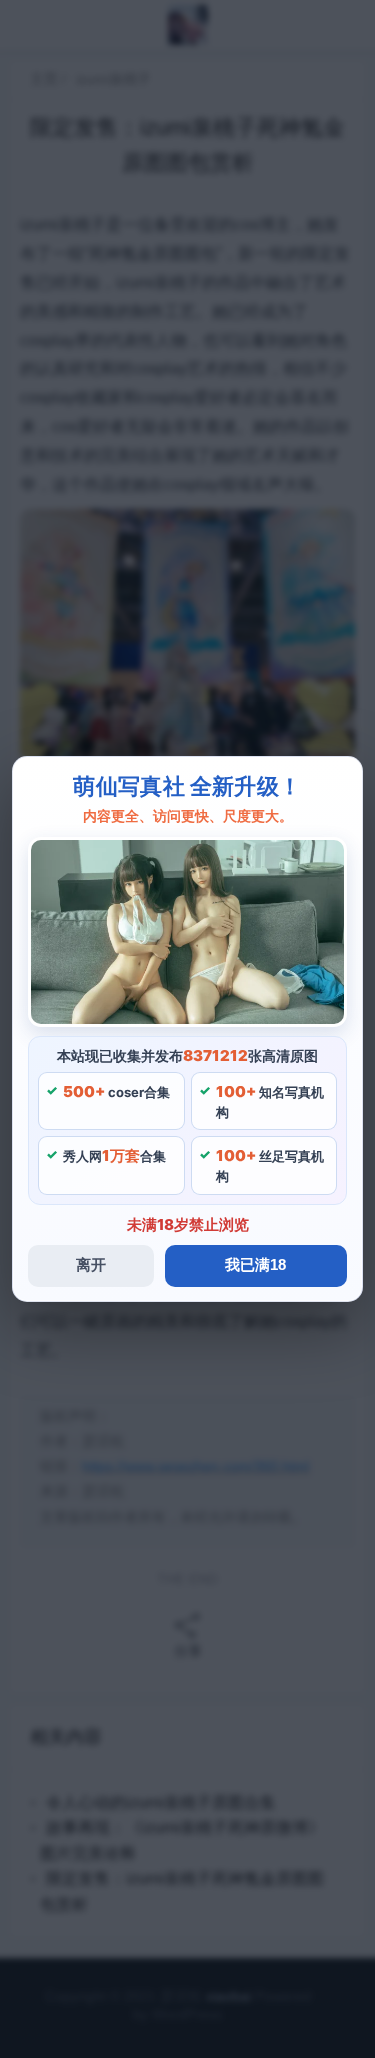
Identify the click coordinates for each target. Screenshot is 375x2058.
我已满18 (255, 1264)
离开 (91, 1264)
